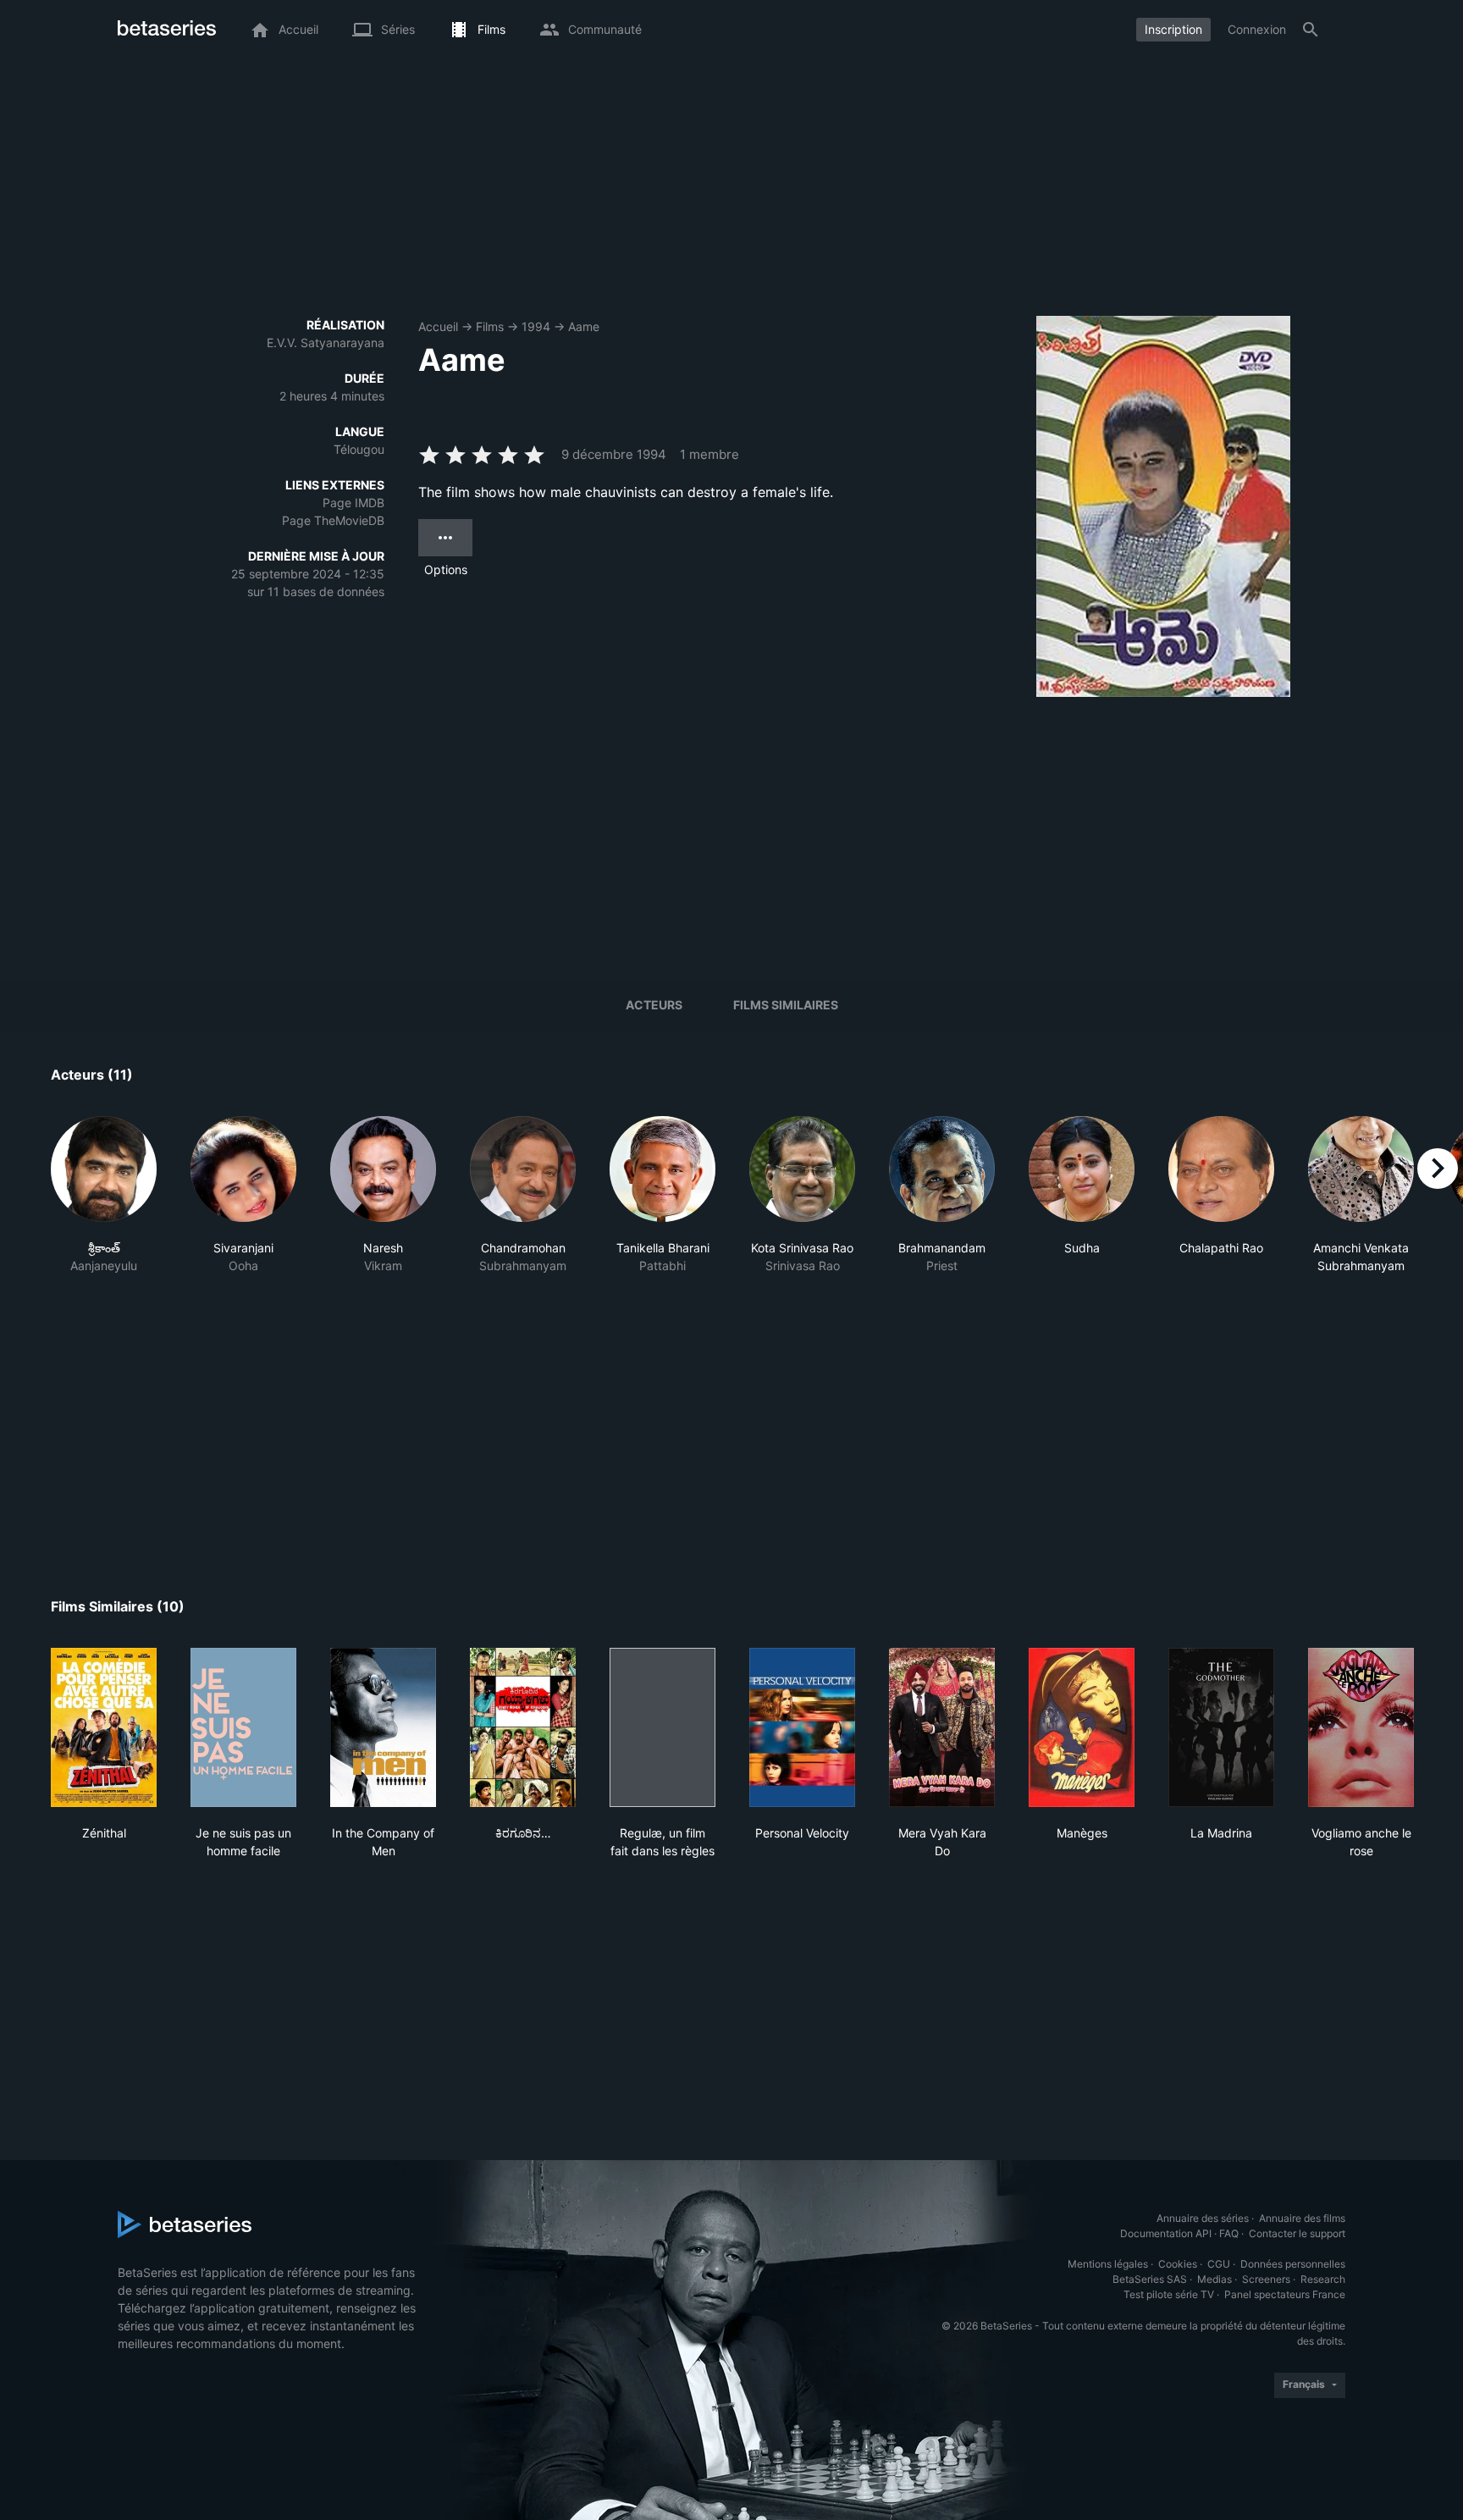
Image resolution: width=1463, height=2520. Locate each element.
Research (1323, 2279)
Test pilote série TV (1169, 2294)
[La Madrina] (1221, 1727)
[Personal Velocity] (802, 1727)
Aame (584, 326)
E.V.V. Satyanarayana (326, 343)
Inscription (1173, 29)
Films (490, 326)
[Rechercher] (1311, 30)
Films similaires (786, 1005)
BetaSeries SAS (1150, 2279)
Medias (1215, 2279)
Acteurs (654, 1005)
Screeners (1266, 2279)
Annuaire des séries (1203, 2218)
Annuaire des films (1302, 2218)
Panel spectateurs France (1285, 2294)
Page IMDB (353, 503)
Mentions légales (1108, 2264)
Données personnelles (1293, 2264)
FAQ (1229, 2233)
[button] (104, 1195)
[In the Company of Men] (383, 1727)
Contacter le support (1297, 2233)
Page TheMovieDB (333, 520)
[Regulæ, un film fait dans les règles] (662, 1727)
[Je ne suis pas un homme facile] (243, 1727)
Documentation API (1166, 2233)
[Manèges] (1082, 1727)
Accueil (438, 326)
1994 (536, 326)
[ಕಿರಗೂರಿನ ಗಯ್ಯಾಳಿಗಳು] (523, 1727)
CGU (1219, 2264)
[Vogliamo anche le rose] (1361, 1727)
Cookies (1178, 2264)
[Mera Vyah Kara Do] (942, 1727)
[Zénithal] (104, 1727)
